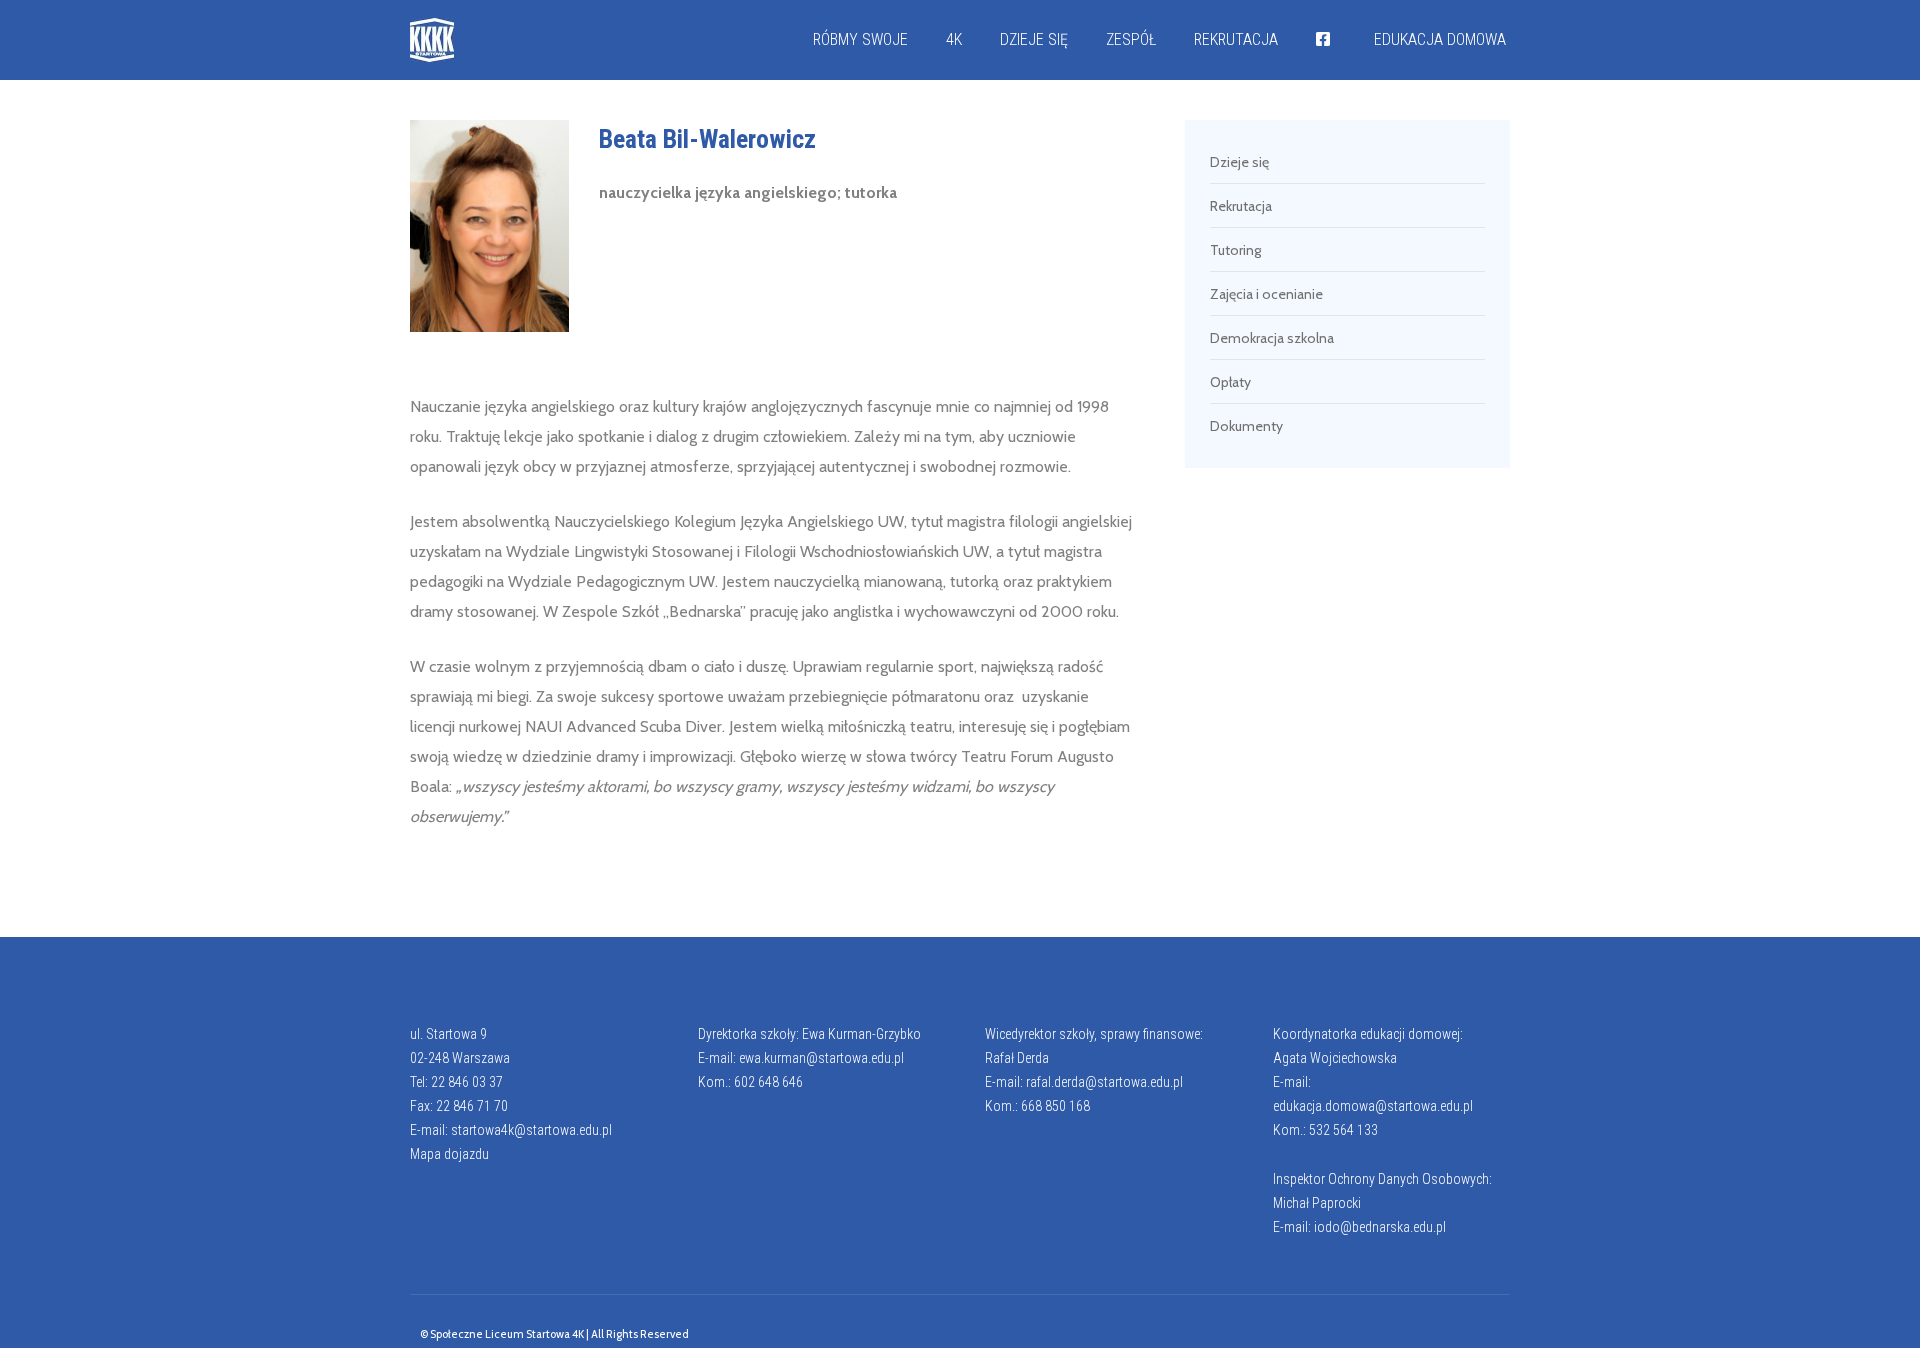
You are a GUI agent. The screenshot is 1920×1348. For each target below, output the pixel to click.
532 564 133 (1343, 1130)
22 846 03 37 (467, 1082)
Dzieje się (1239, 162)
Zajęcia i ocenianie (1266, 294)
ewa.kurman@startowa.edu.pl (821, 1058)
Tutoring (1235, 250)
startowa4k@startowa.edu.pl (531, 1130)
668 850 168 (1055, 1106)
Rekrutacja (1241, 206)
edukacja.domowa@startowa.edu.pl (1373, 1106)
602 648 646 (768, 1082)
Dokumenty (1246, 426)
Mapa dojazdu (449, 1154)
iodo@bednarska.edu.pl (1380, 1227)
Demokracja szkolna (1272, 338)
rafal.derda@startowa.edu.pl (1104, 1082)
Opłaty (1230, 382)
